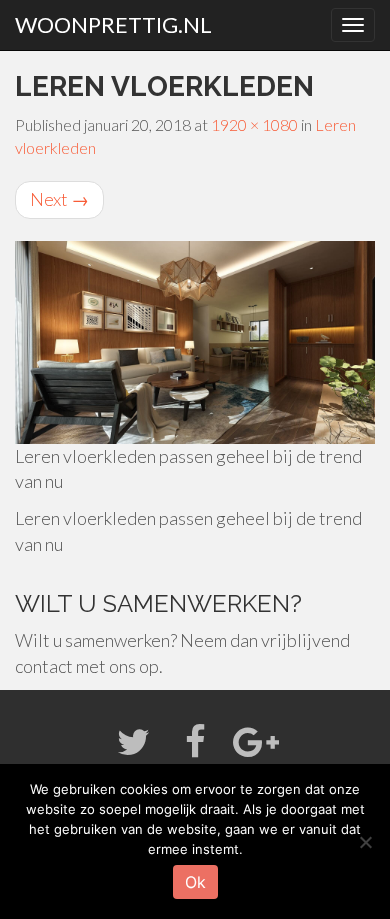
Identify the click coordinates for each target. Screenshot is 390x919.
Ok (195, 882)
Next (59, 199)
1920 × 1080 (254, 124)
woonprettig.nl (113, 24)
